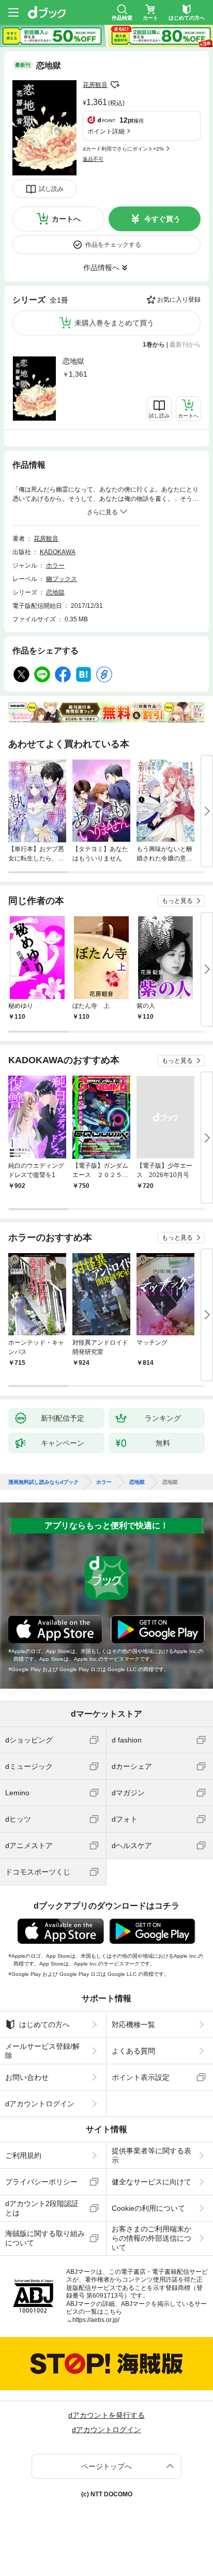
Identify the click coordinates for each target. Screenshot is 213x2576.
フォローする (115, 85)
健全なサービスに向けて (151, 2182)
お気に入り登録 (179, 300)
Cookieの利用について (148, 2208)
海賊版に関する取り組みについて (45, 2238)
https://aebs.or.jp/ (96, 2320)
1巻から (154, 345)
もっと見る (177, 901)
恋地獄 (73, 361)
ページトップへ (106, 2466)
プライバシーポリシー (41, 2182)
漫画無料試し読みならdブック (43, 1482)
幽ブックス (62, 579)
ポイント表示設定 (141, 2077)
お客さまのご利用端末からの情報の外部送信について (151, 2238)
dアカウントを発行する (106, 2415)
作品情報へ (101, 267)
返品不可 (93, 159)
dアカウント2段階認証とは (42, 2208)
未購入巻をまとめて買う (114, 323)
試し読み (51, 189)
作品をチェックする (113, 245)
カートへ (66, 219)
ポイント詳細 (106, 131)
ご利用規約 (23, 2155)
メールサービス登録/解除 (42, 2051)
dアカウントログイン (40, 2104)
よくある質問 (133, 2051)
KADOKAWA (58, 552)
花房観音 (95, 85)
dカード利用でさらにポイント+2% (123, 149)
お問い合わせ (27, 2077)
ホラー (55, 565)
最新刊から (185, 345)
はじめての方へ (44, 2024)
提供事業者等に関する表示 (151, 2155)
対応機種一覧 (133, 2024)
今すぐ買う (162, 219)
